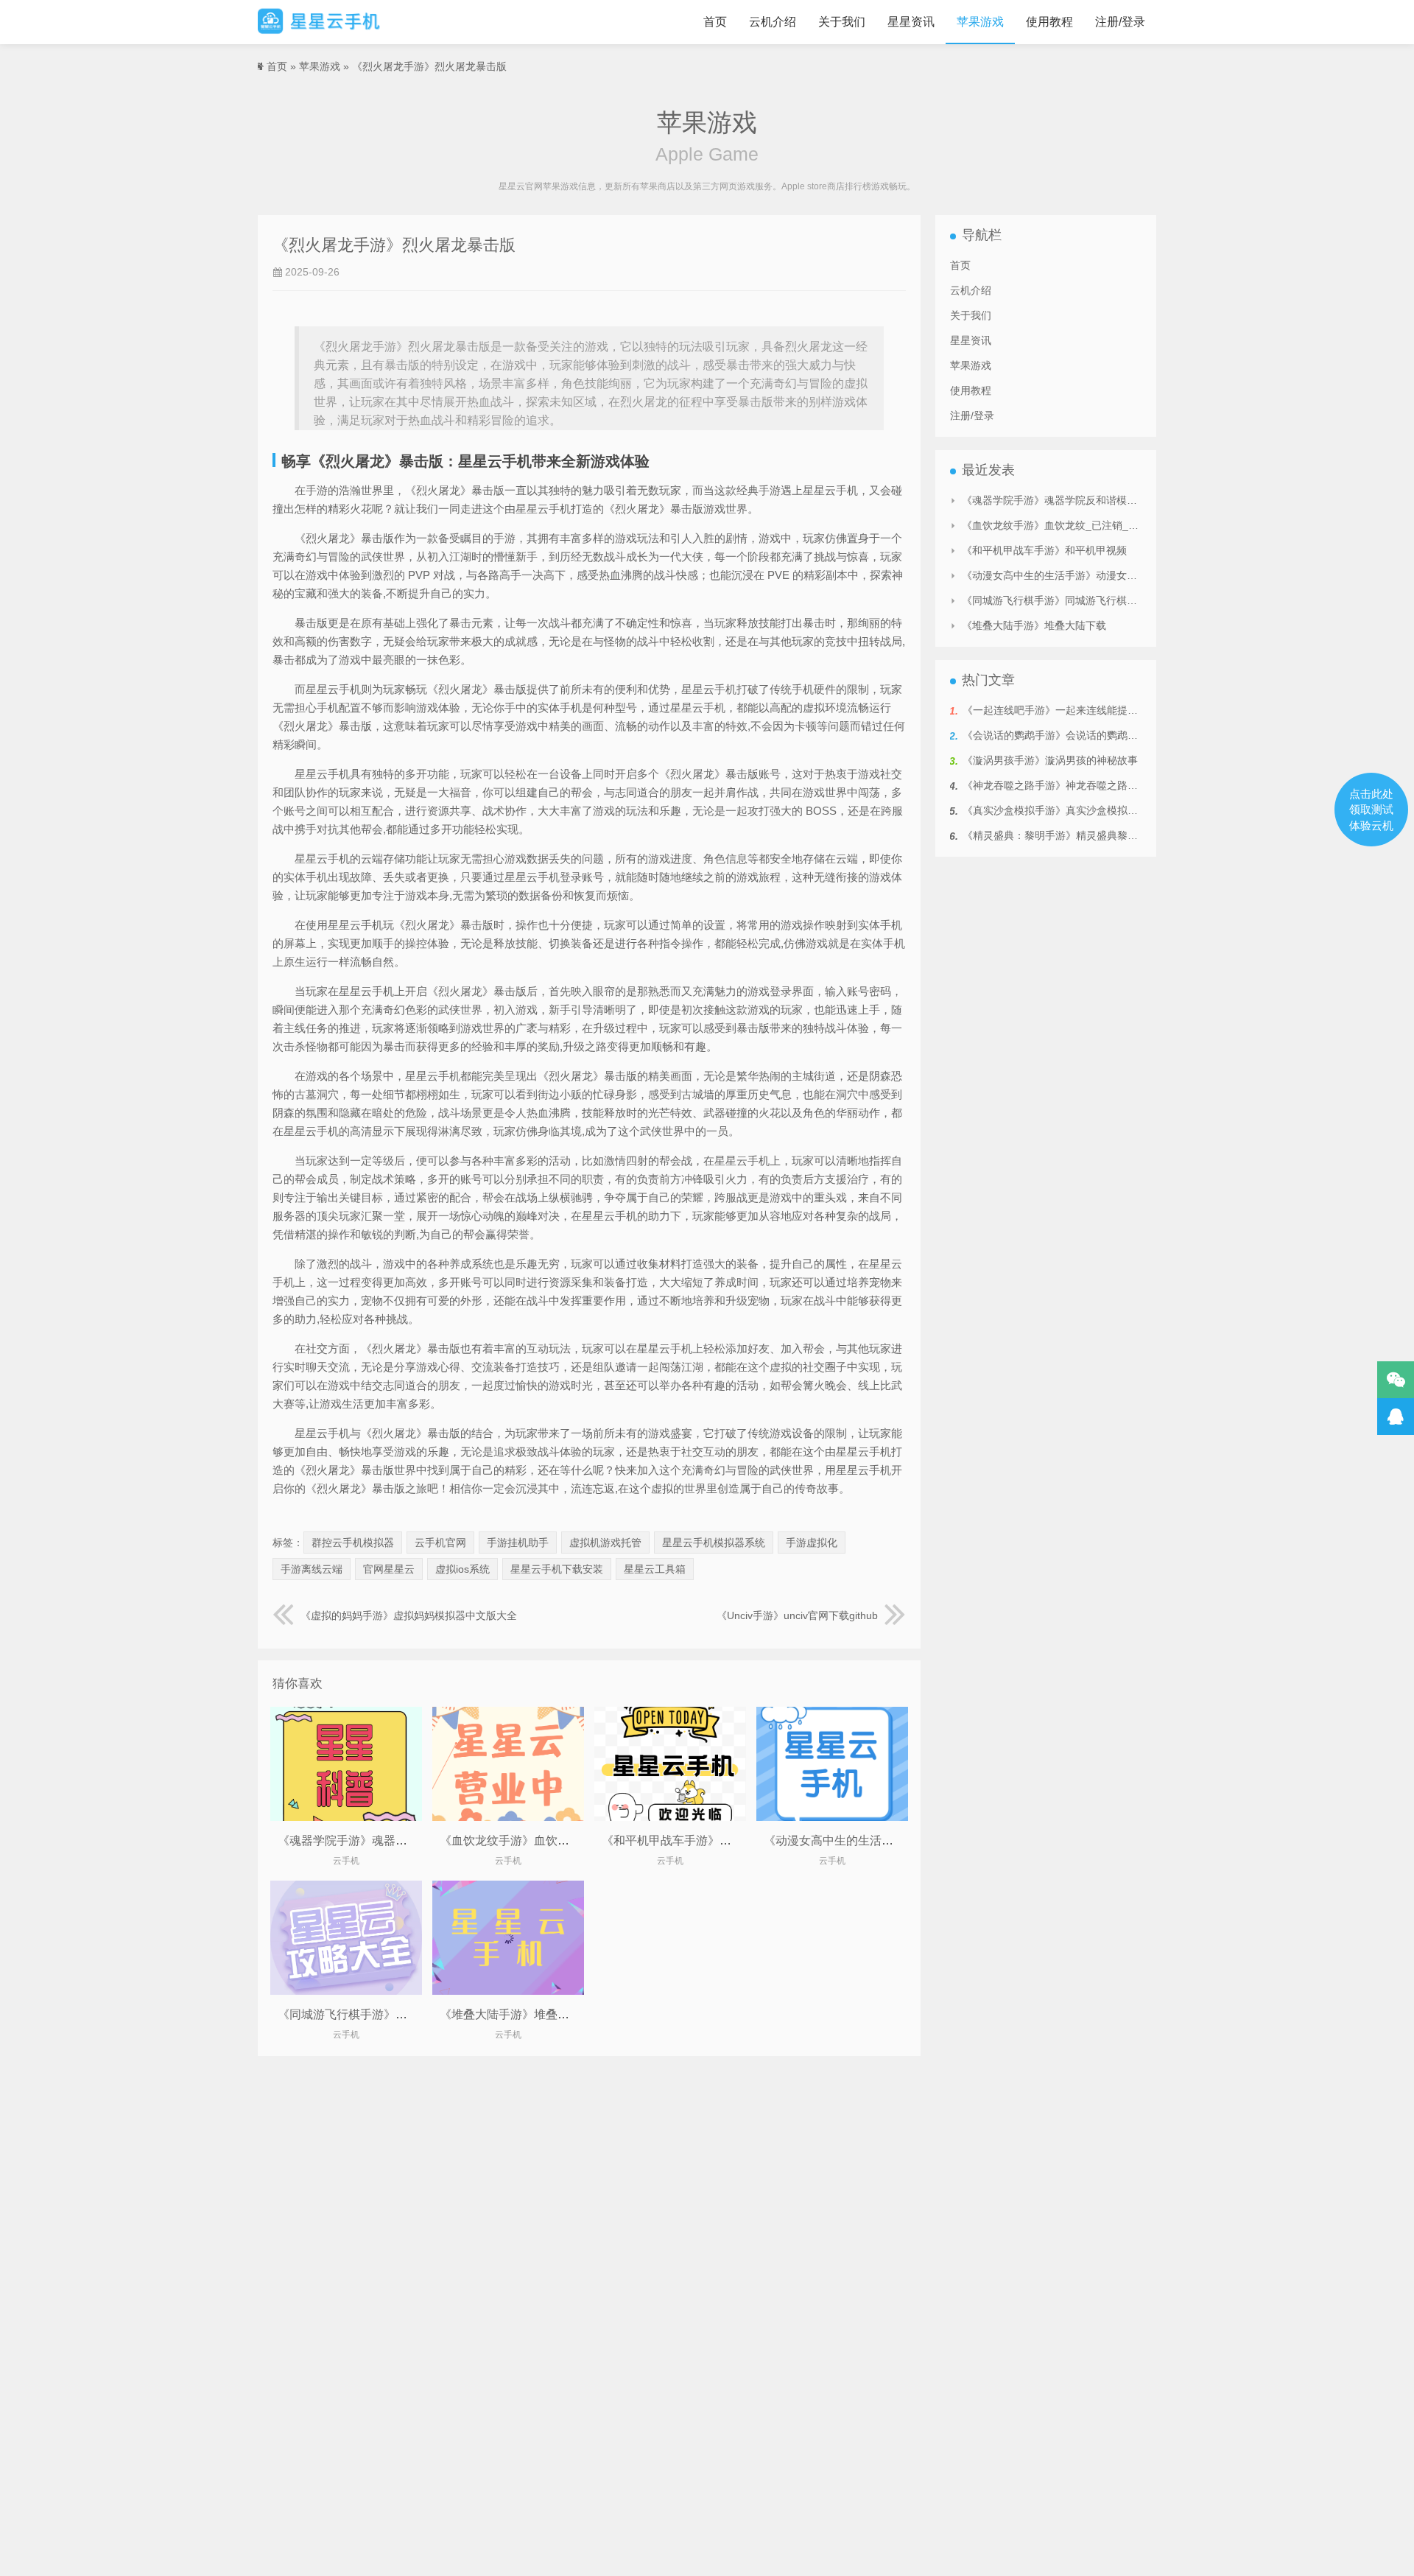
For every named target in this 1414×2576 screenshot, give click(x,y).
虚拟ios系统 (462, 1569)
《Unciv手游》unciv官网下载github (797, 1615)
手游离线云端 (312, 1569)
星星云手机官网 (319, 22)
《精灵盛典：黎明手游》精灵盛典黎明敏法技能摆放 (1081, 835)
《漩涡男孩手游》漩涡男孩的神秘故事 (1050, 760)
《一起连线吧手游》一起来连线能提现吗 (1055, 710)
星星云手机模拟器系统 (714, 1543)
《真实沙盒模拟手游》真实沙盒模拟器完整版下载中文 (1086, 810)
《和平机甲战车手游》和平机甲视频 (696, 1840)
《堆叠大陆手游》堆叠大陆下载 (522, 2014)
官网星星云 (389, 1569)
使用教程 (1049, 22)
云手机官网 (440, 1543)
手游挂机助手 (518, 1543)
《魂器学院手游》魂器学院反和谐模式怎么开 (395, 1840)
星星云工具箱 (655, 1569)
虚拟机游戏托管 (605, 1543)
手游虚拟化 (812, 1543)
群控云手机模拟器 (353, 1543)
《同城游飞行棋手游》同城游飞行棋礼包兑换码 (401, 2014)
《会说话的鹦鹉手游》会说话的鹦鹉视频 (1055, 735)
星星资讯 (911, 22)
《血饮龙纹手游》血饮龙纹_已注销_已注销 (552, 1840)
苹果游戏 (980, 22)
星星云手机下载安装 (557, 1569)
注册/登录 (1120, 22)
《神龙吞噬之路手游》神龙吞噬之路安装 (1055, 785)
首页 (715, 22)
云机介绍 (773, 22)
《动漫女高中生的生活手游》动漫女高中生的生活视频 (905, 1840)
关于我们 (842, 22)
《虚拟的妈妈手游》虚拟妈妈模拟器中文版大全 (409, 1615)
